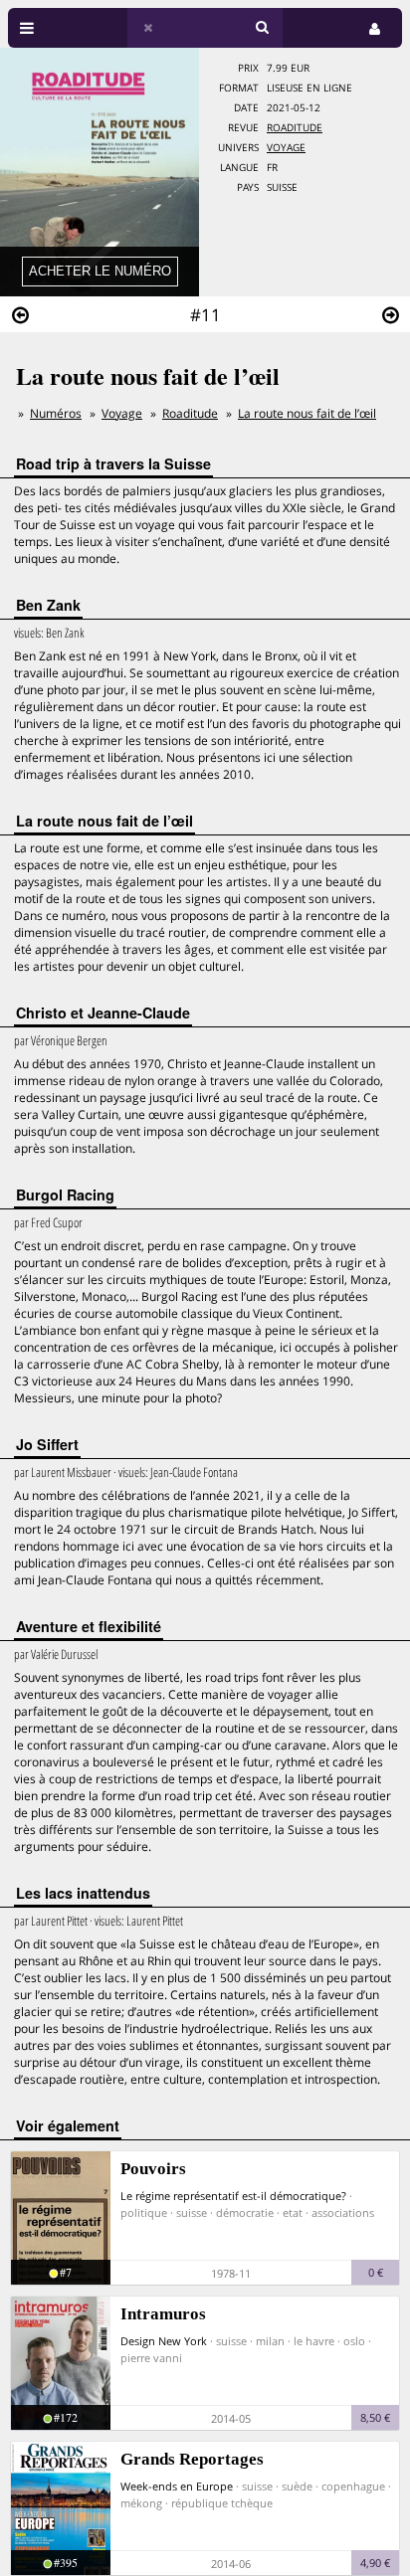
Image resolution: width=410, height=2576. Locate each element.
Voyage (286, 148)
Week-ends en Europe (177, 2486)
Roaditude (295, 128)
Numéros (56, 413)
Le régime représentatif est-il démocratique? (233, 2196)
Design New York (164, 2341)
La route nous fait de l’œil (307, 413)
